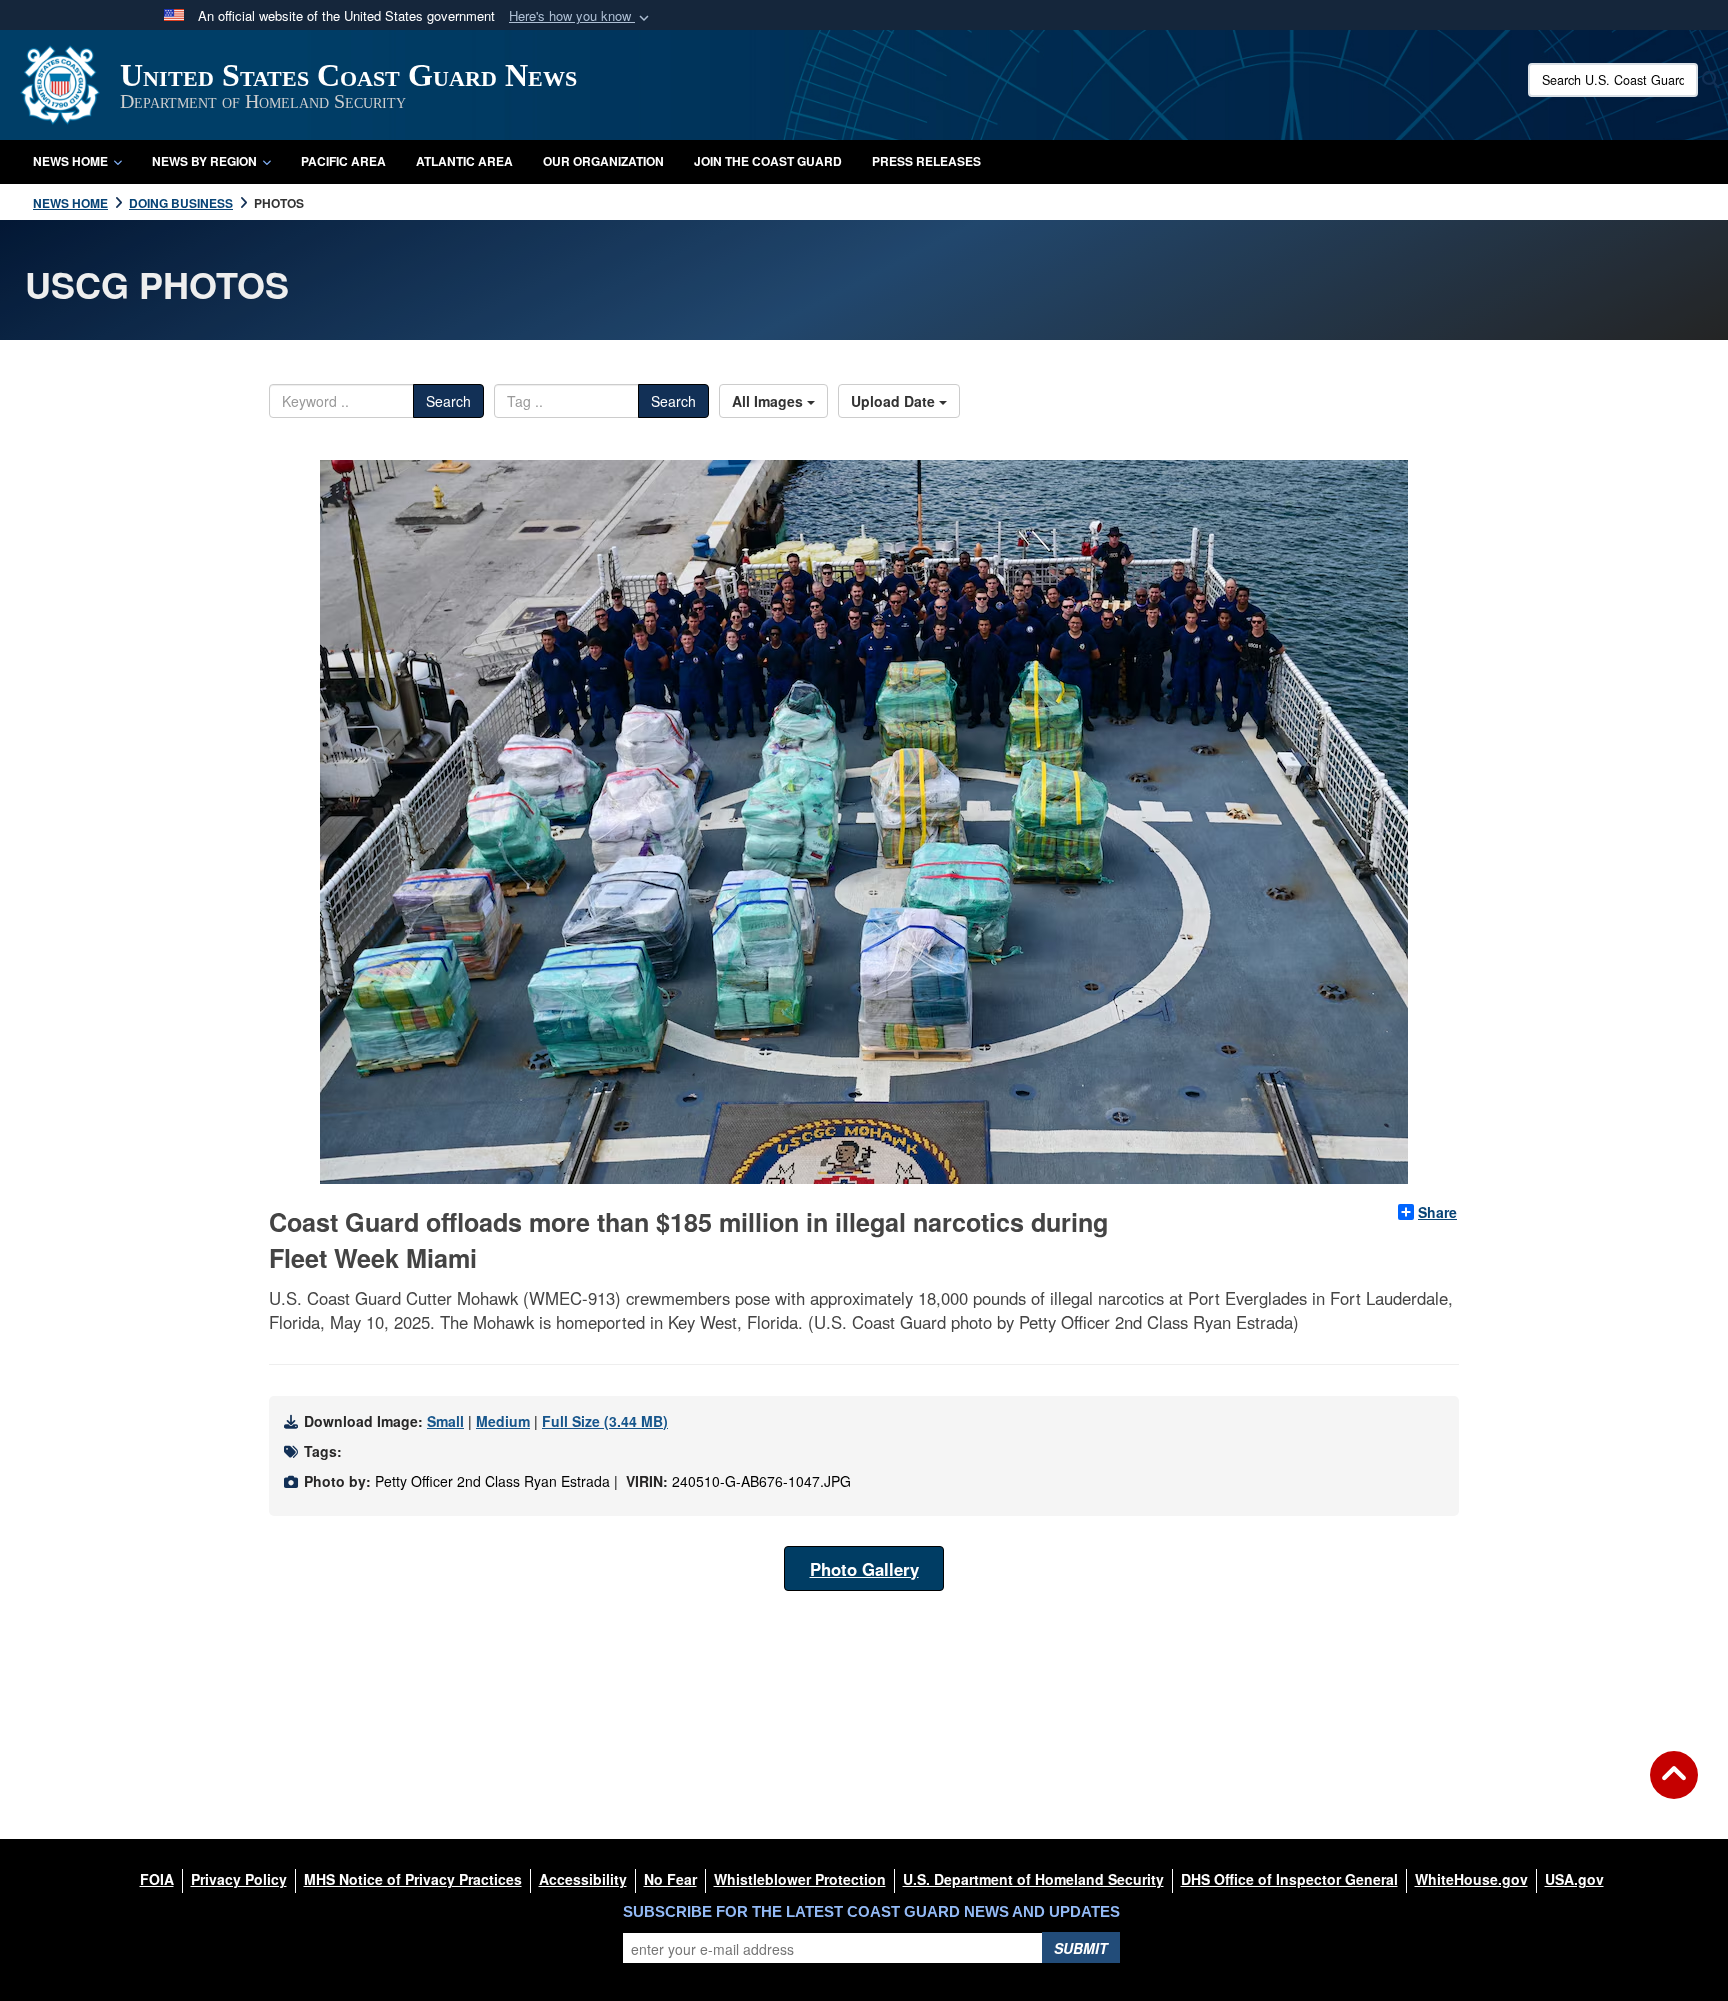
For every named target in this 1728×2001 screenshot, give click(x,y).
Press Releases (926, 161)
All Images (769, 401)
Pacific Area (343, 161)
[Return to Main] (1674, 1787)
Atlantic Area (464, 161)
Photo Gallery (864, 1569)
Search (448, 401)
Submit (1081, 1948)
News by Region (204, 161)
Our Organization (603, 161)
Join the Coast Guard (768, 161)
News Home (70, 161)
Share (1437, 1212)
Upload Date (895, 401)
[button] (581, 16)
